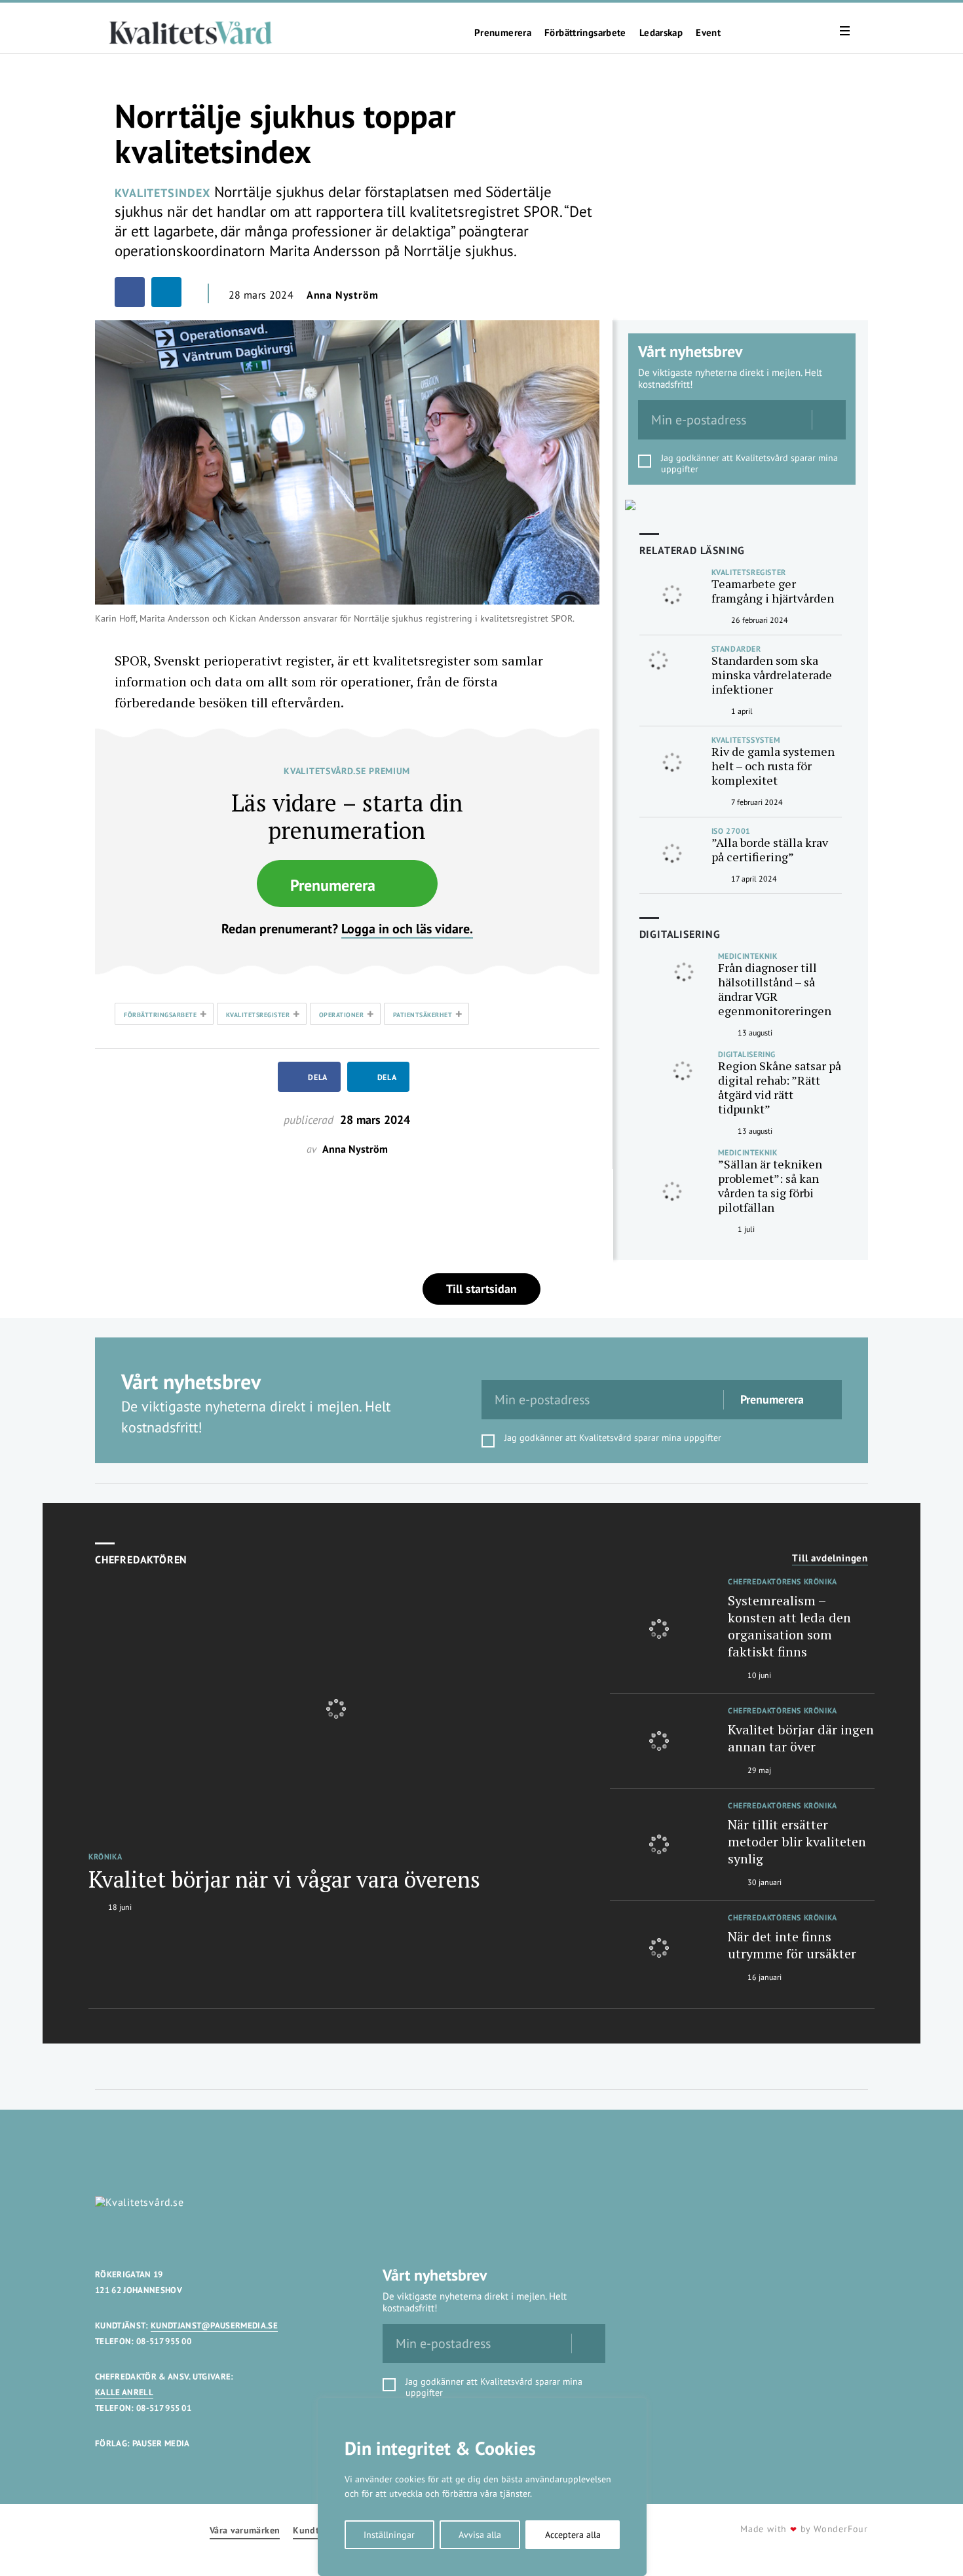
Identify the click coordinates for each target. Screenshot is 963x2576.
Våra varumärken (245, 2530)
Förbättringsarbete (585, 33)
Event (708, 33)
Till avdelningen (830, 1558)
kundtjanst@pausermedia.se (214, 2325)
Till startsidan (481, 1289)
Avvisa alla (480, 2535)
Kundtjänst (316, 2530)
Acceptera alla (573, 2535)
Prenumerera (503, 33)
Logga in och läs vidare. (407, 929)
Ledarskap (661, 33)
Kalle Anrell (124, 2392)
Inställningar (389, 2535)
